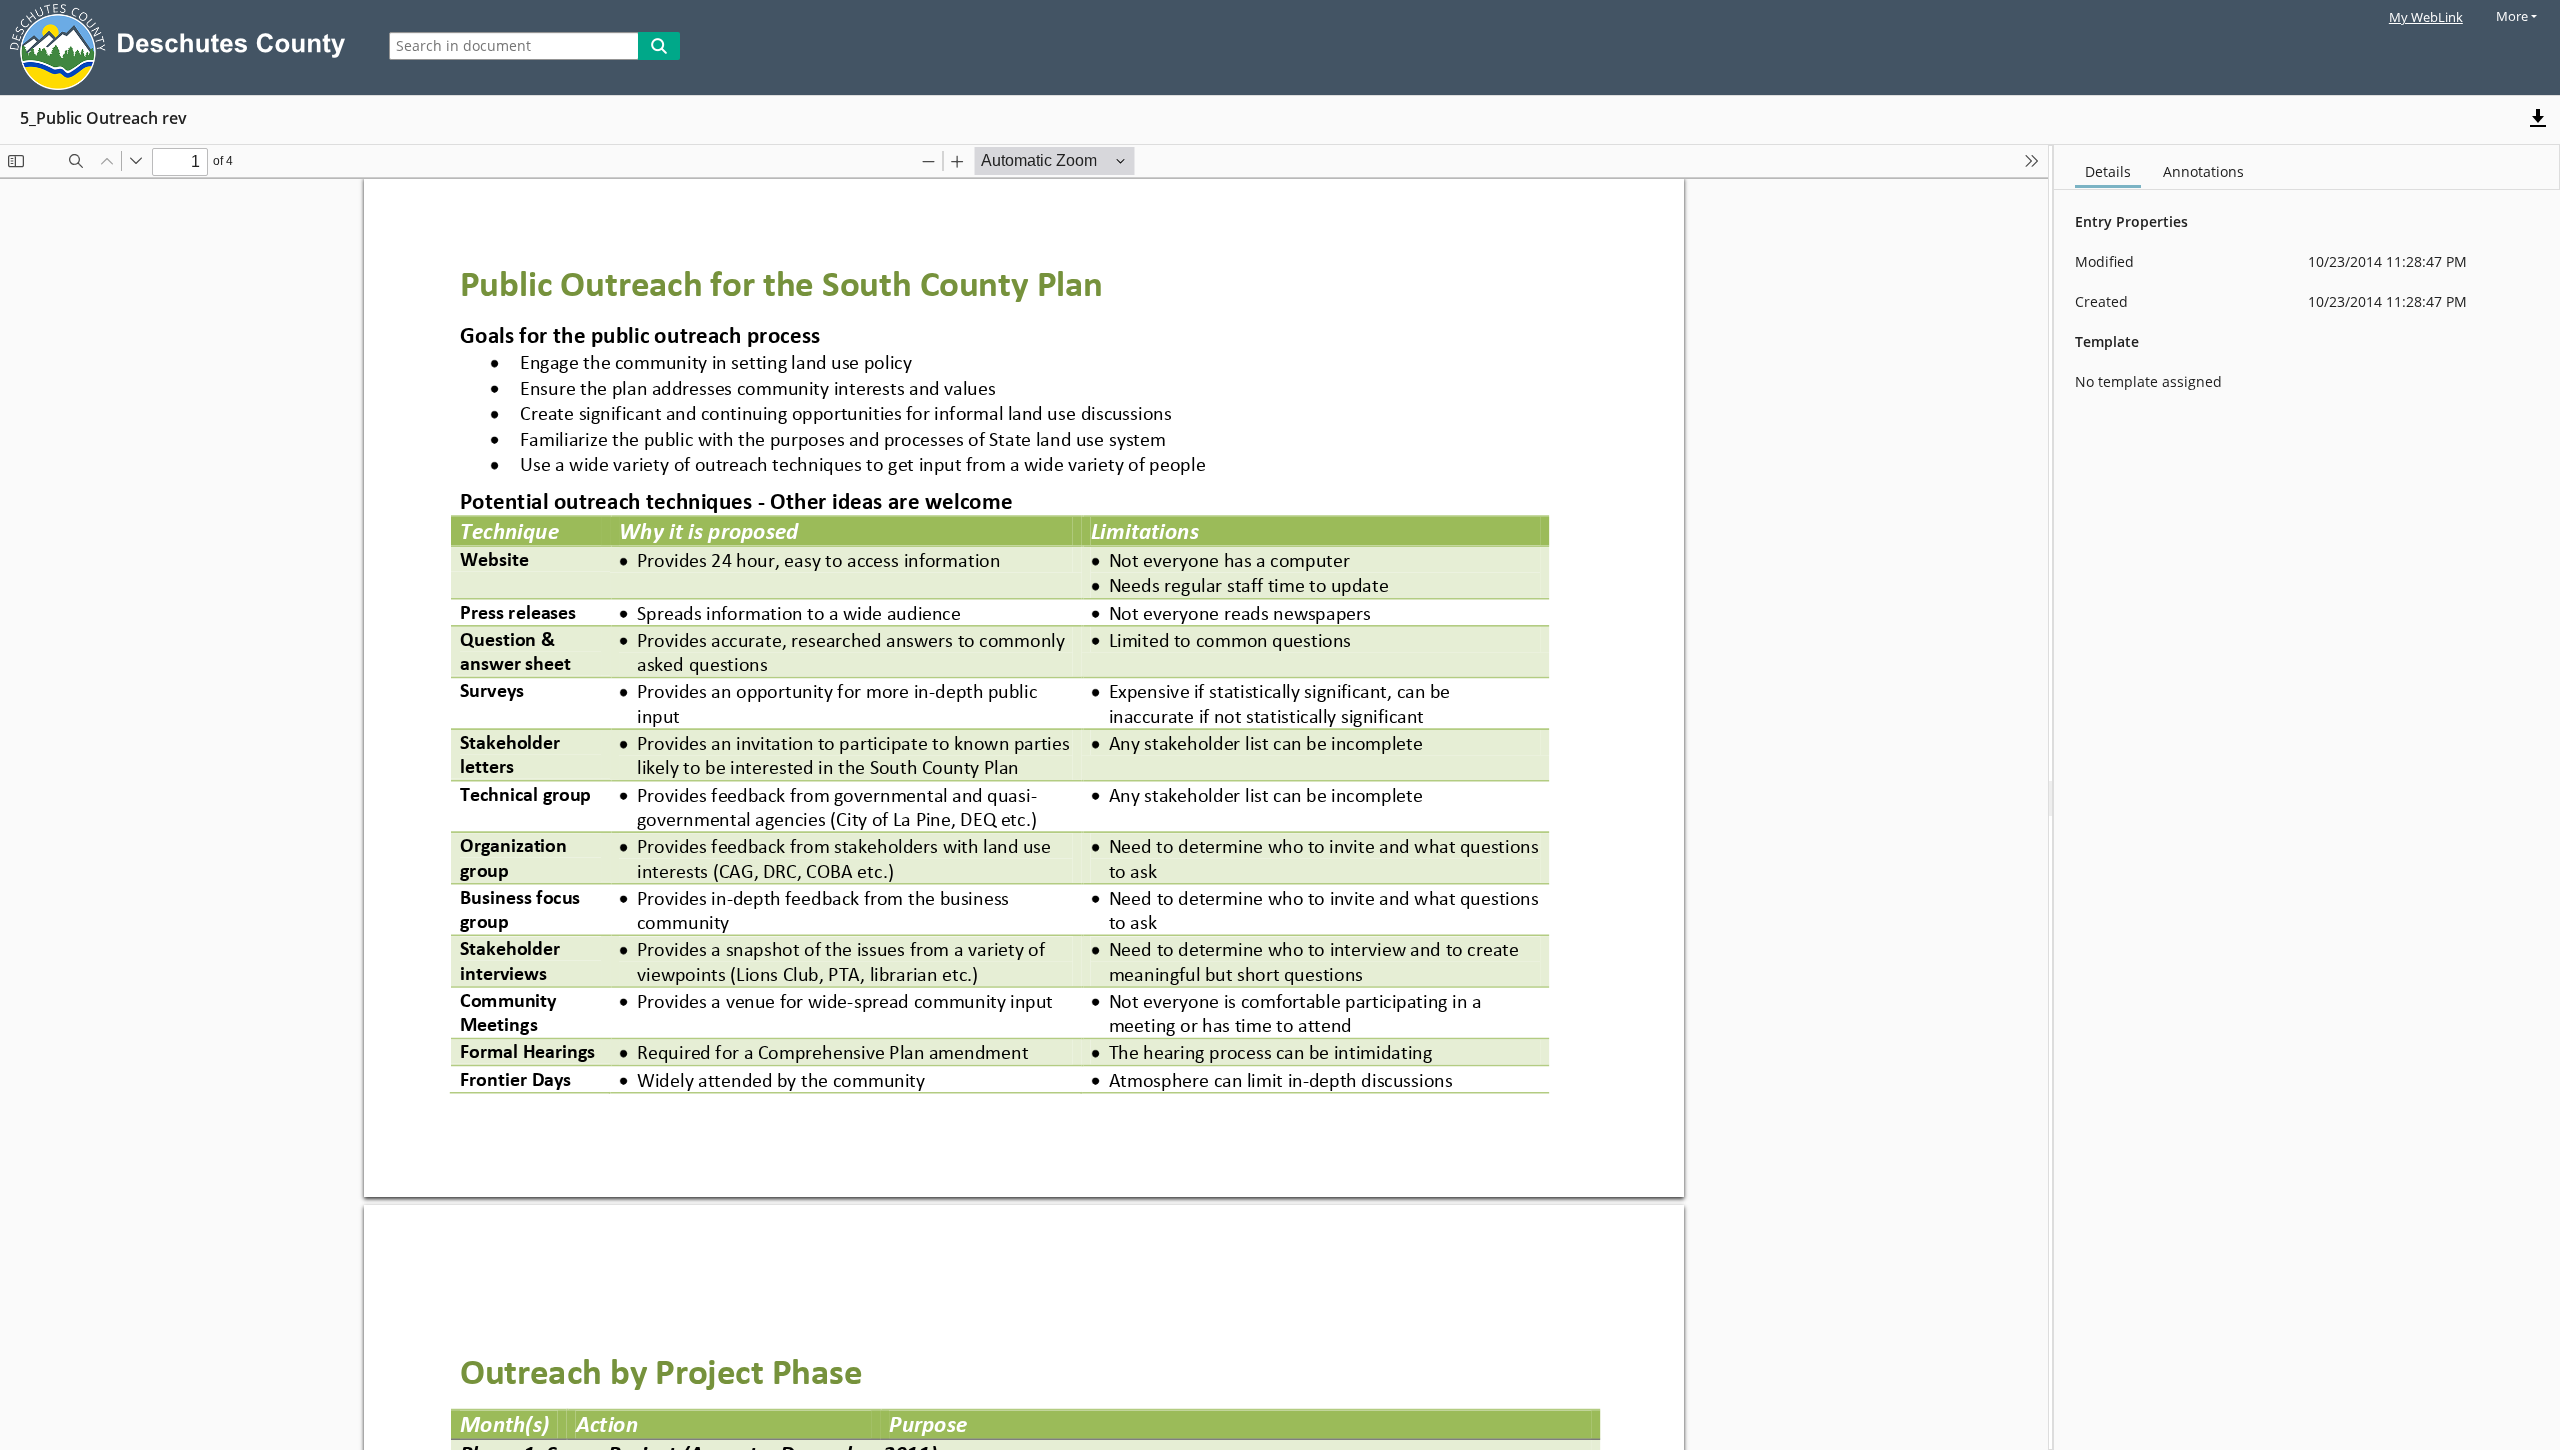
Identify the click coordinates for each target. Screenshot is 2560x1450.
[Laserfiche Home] (182, 47)
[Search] (659, 46)
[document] (2307, 797)
